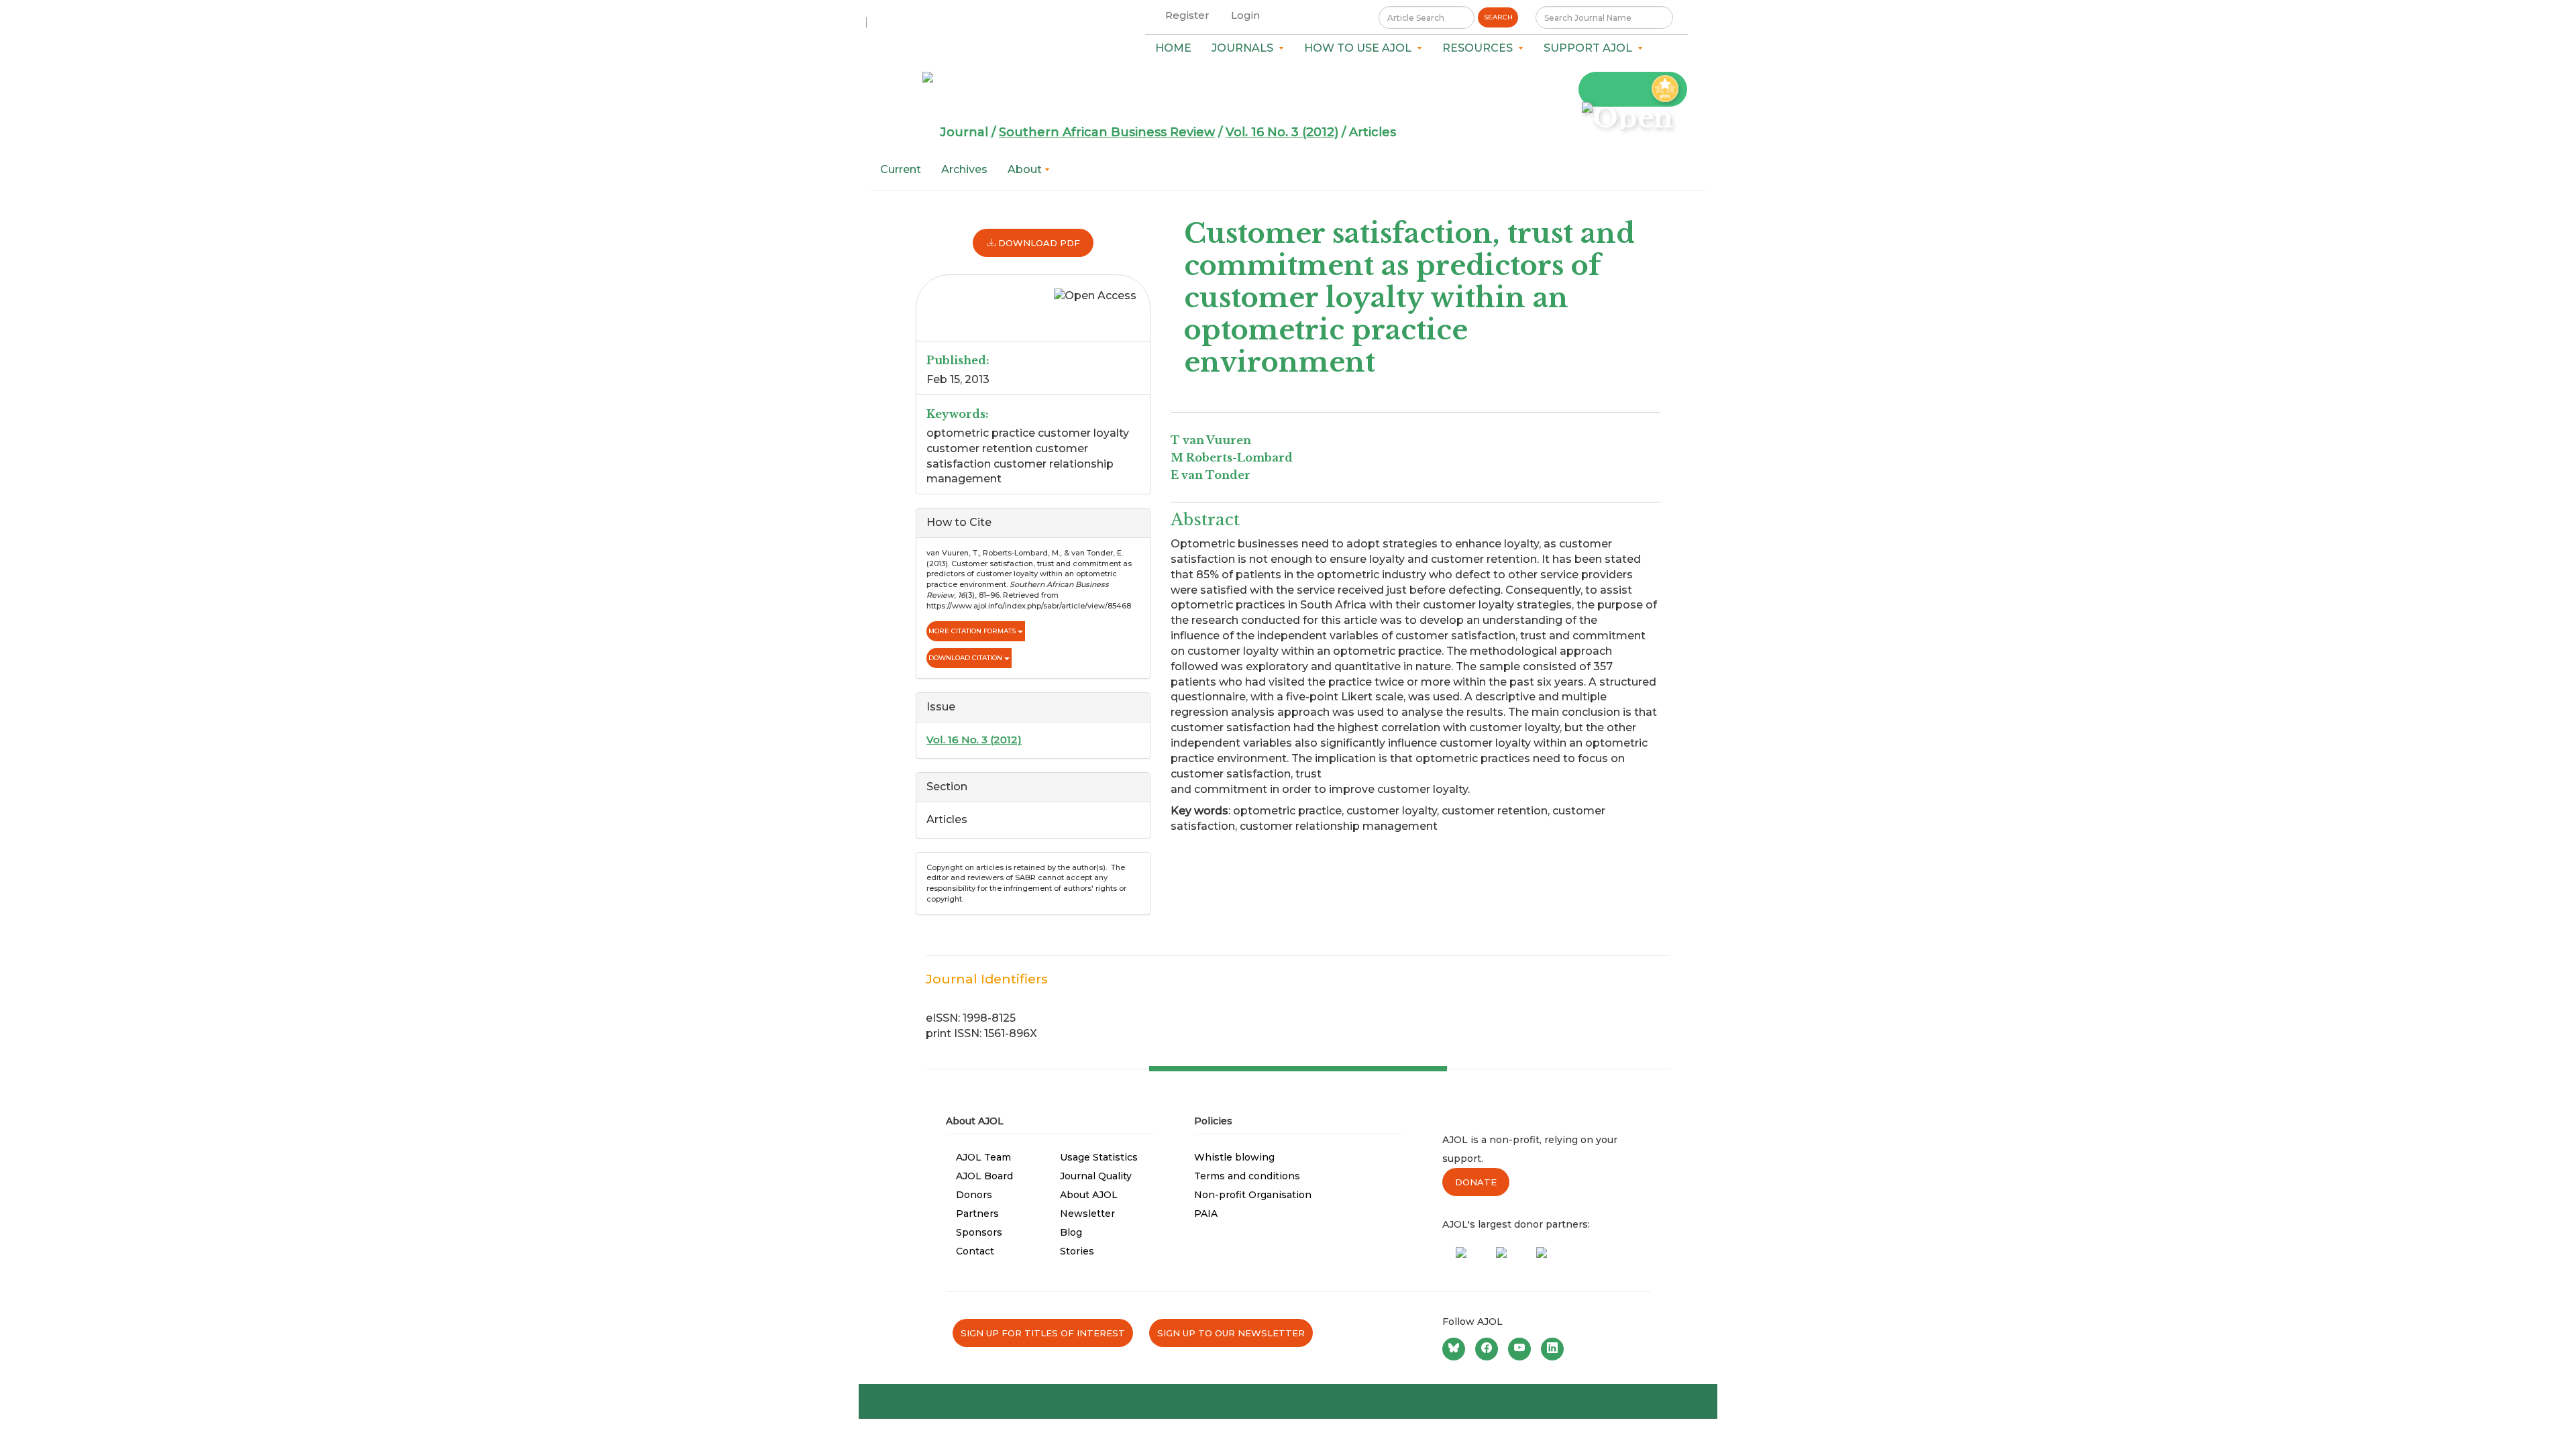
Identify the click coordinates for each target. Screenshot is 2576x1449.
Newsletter (1087, 1214)
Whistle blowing (1234, 1157)
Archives (964, 169)
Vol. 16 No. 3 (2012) (1282, 132)
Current (901, 169)
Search (1498, 17)
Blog (1071, 1232)
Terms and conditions (1247, 1176)
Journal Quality (1096, 1176)
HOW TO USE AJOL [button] (1360, 48)
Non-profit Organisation (1253, 1195)
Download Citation (966, 658)
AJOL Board (984, 1176)
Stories (1077, 1251)
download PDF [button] (1038, 243)
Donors (974, 1195)
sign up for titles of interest (1043, 1333)
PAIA (1206, 1214)
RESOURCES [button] (1480, 48)
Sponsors (979, 1232)
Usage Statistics (1099, 1157)
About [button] (1026, 169)
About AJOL (1089, 1195)
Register (1187, 15)
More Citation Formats (973, 631)
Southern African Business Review (1107, 132)
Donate (1476, 1182)
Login (1245, 15)
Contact (975, 1251)
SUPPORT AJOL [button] (1591, 48)
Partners (977, 1214)
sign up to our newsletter (1231, 1333)
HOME (1173, 48)
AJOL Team (983, 1157)
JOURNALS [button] (1245, 48)
